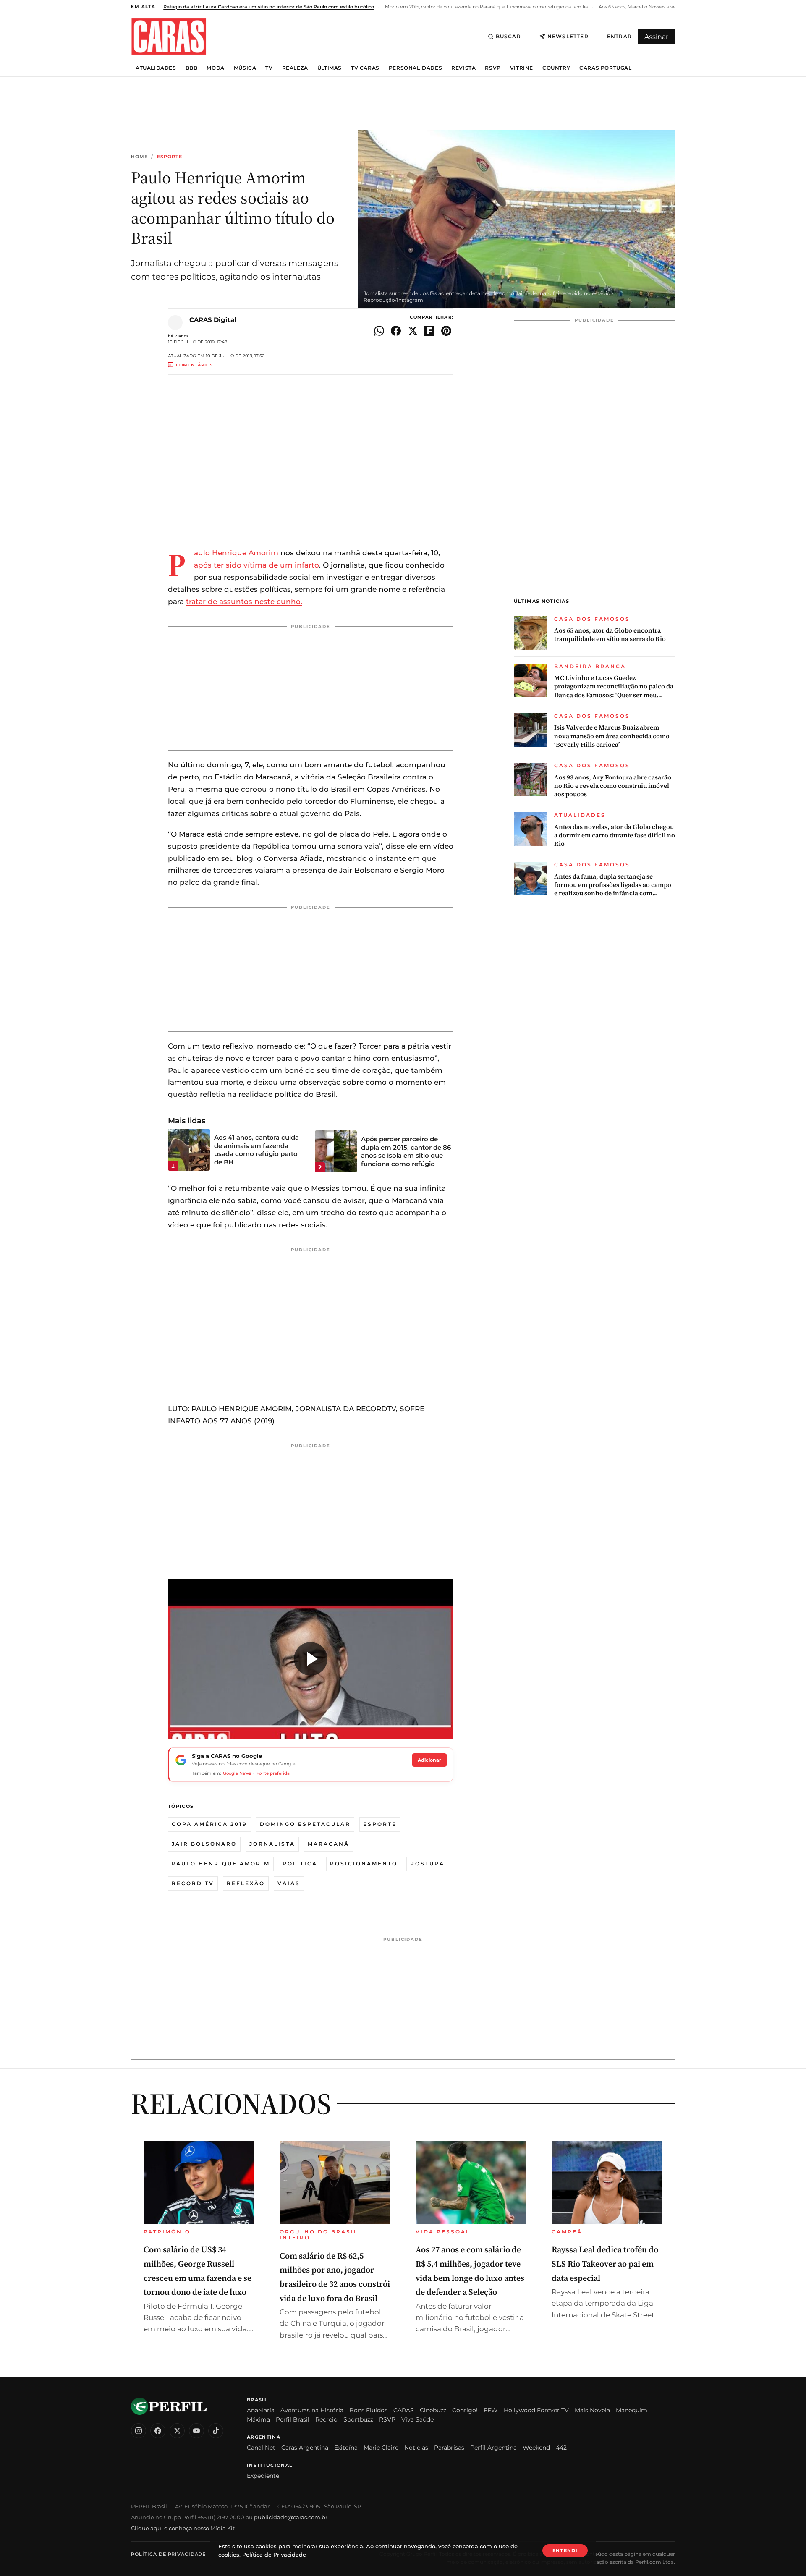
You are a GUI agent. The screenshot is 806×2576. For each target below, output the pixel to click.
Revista (463, 68)
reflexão (246, 1883)
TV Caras (365, 68)
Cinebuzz (433, 2410)
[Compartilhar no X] (413, 331)
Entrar (619, 36)
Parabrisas (449, 2448)
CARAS (404, 2410)
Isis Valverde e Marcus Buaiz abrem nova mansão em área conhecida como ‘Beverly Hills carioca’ (612, 736)
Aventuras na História (312, 2410)
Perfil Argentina (493, 2448)
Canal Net (261, 2448)
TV (269, 68)
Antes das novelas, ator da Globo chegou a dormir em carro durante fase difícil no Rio (615, 836)
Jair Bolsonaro (204, 1844)
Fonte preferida (273, 1773)
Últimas (330, 68)
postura (427, 1863)
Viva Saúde (417, 2419)
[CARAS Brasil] (169, 36)
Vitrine (522, 68)
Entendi (565, 2550)
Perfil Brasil (293, 2419)
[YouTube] (196, 2431)
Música (245, 68)
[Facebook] (158, 2431)
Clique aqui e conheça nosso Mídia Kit (183, 2528)
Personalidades (415, 68)
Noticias (416, 2448)
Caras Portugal (605, 68)
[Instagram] (139, 2431)
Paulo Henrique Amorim (236, 553)
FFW (491, 2410)
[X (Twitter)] (177, 2431)
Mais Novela (592, 2410)
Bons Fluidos (368, 2410)
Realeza (295, 68)
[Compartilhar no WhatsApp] (379, 331)
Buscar (508, 36)
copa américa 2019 (209, 1824)
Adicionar (429, 1760)
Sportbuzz (358, 2419)
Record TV (193, 1883)
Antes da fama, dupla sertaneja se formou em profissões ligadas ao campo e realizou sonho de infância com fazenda (613, 885)
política (300, 1863)
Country (556, 68)
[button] (311, 1659)
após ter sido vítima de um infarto (256, 565)
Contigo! (465, 2410)
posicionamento (364, 1863)
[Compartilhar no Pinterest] (446, 331)
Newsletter (568, 36)
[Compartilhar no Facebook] (396, 331)
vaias (289, 1883)
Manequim (632, 2410)
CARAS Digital (213, 320)
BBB (192, 68)
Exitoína (346, 2448)
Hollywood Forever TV (536, 2410)
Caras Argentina (305, 2448)
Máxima (258, 2419)
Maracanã (328, 1844)
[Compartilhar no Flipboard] (429, 331)
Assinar (656, 37)
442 (561, 2448)
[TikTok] (216, 2431)
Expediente (263, 2476)
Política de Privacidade (168, 2554)
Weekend (536, 2448)
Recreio (326, 2419)
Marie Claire (381, 2448)
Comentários (194, 365)
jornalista (272, 1844)
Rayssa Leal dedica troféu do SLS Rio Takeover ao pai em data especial (605, 2263)
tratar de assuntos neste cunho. (244, 602)
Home (139, 157)
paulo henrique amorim (221, 1863)
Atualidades (156, 68)
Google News (237, 1773)
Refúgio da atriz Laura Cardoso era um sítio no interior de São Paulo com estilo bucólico (269, 7)
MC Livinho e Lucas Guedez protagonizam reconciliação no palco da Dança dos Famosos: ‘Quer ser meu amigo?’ (614, 686)
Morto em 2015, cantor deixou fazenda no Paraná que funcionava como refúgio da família (486, 7)
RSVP (493, 68)
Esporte (170, 157)
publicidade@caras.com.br (291, 2517)
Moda (215, 68)
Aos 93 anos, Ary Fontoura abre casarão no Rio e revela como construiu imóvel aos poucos (613, 786)
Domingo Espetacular (305, 1824)
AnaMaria (261, 2410)
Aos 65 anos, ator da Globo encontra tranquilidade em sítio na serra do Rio (610, 635)
